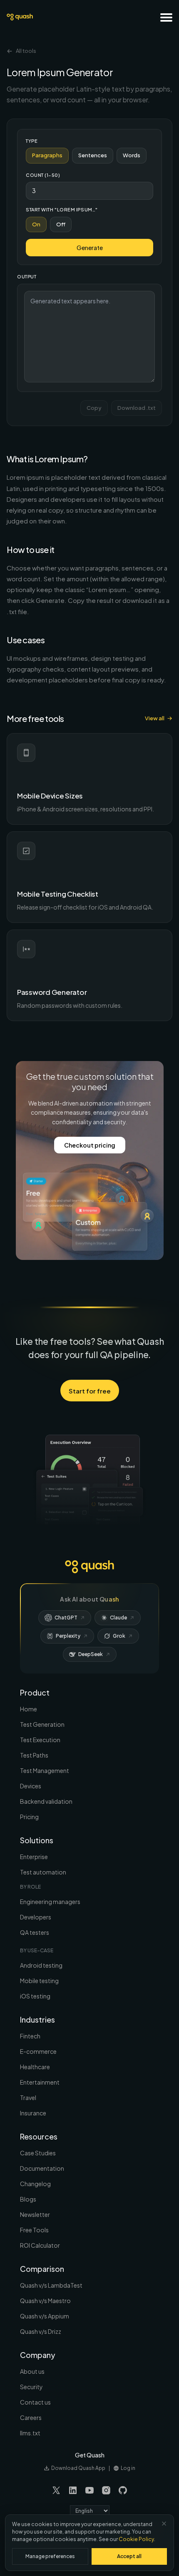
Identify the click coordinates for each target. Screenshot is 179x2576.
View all (155, 718)
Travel (28, 2097)
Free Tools (34, 2230)
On (36, 224)
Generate (90, 248)
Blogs (28, 2199)
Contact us (35, 2402)
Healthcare (35, 2067)
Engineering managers (50, 1902)
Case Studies (38, 2153)
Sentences (93, 155)
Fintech (30, 2036)
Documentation (42, 2168)
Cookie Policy (136, 2539)
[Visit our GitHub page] (123, 2490)
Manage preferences (50, 2556)
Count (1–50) (43, 175)
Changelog (35, 2184)
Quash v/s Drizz (41, 2331)
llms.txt (30, 2433)
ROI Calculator (40, 2245)
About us (32, 2371)
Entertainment (40, 2082)
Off (61, 224)
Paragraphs (47, 155)
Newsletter (35, 2214)
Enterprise (34, 1857)
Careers (31, 2417)
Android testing (41, 1965)
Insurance (33, 2113)
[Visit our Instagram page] (106, 2490)
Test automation (43, 1872)
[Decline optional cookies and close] (164, 2524)
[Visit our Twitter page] (56, 2490)
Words (132, 155)
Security (31, 2387)
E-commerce (38, 2051)
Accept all (129, 2556)
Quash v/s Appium (45, 2316)
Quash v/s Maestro (45, 2301)
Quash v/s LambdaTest (51, 2285)
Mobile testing (39, 1981)
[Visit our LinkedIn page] (73, 2490)
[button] (166, 17)
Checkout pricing (90, 1145)
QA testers (35, 1932)
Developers (36, 1917)
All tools (26, 51)
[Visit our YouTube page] (89, 2490)
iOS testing (35, 1996)
